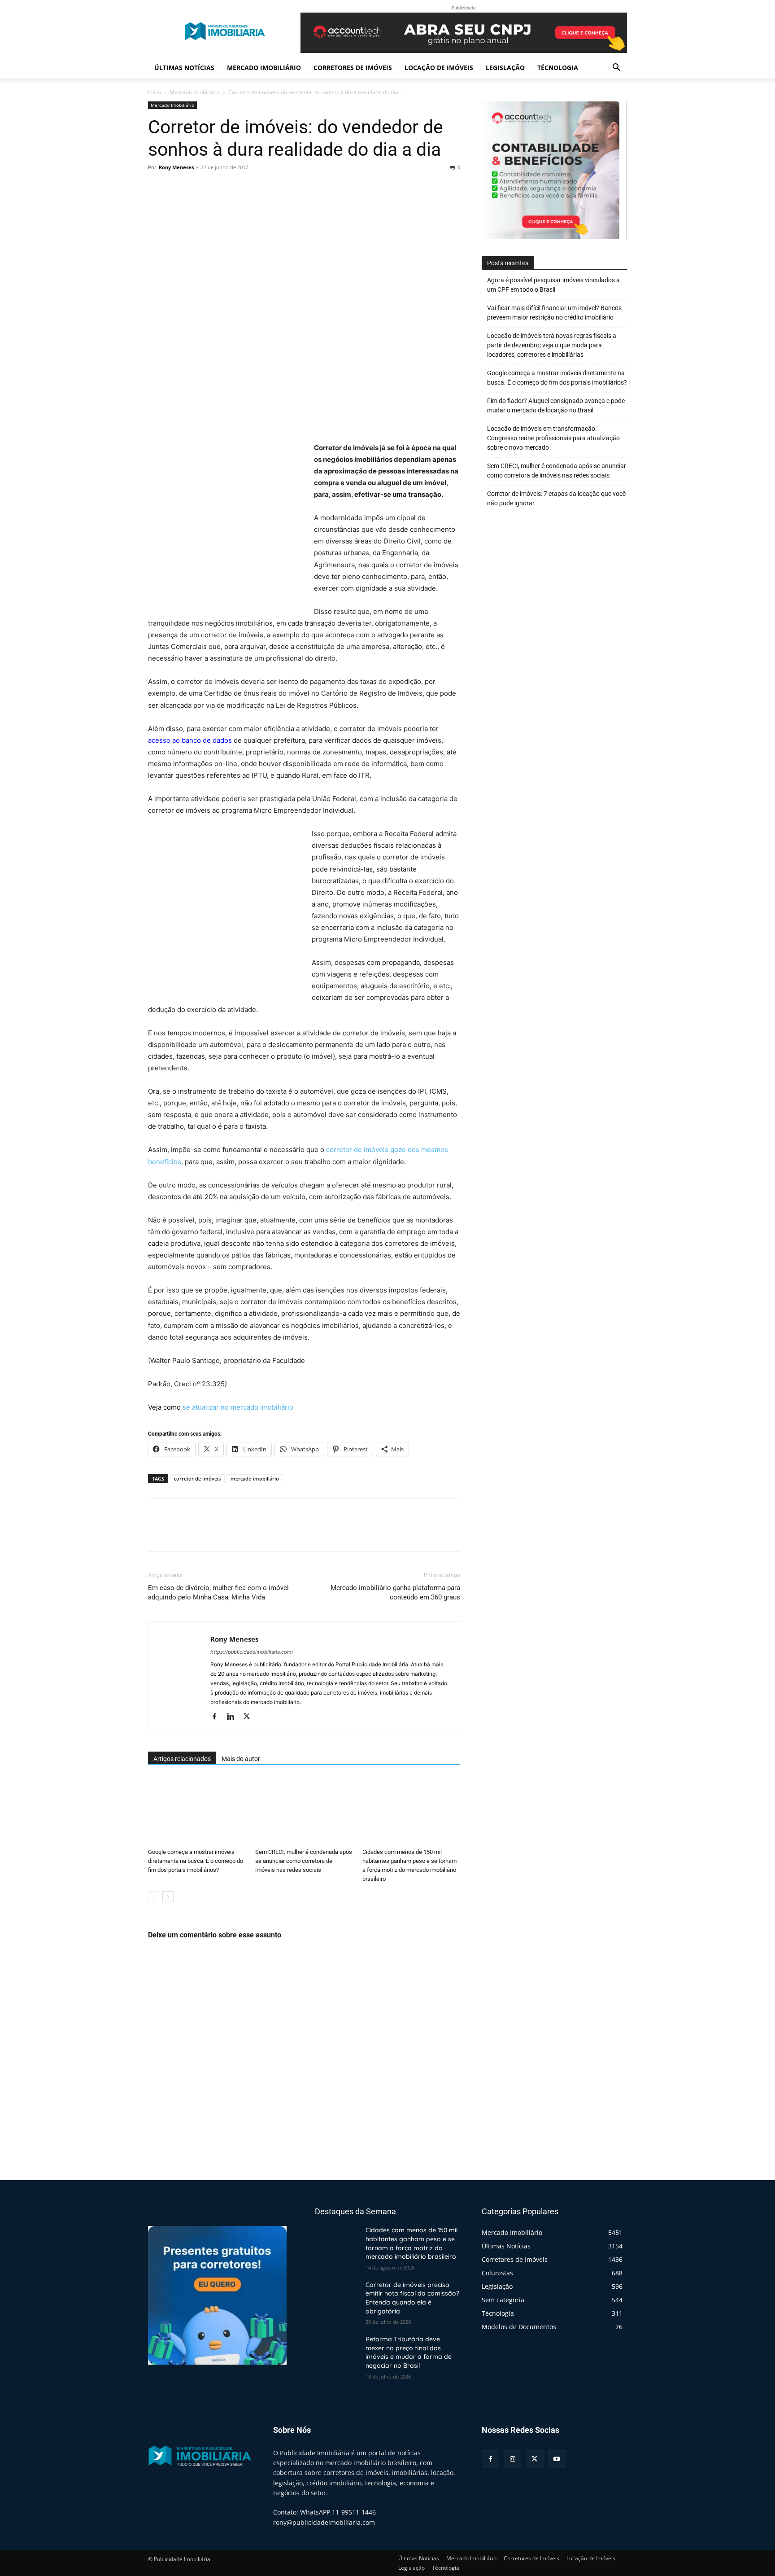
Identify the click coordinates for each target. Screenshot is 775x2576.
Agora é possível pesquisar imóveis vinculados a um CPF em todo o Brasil (553, 285)
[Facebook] (157, 188)
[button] (616, 68)
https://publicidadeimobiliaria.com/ (252, 1652)
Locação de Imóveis (439, 68)
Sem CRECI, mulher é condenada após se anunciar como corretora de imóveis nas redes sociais (304, 1861)
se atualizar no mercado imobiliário (238, 1407)
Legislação (505, 68)
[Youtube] (557, 2459)
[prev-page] (154, 1897)
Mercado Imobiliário (264, 68)
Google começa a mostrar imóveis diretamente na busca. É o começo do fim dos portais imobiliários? (196, 1861)
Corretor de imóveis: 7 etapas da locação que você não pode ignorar (556, 498)
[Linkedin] (234, 1717)
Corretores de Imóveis (353, 68)
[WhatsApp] (219, 188)
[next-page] (168, 1897)
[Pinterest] (198, 188)
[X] (178, 188)
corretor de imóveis (197, 1479)
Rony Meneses (176, 167)
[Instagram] (512, 2459)
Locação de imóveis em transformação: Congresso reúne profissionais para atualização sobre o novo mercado (553, 438)
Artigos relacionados (182, 1759)
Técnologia (558, 68)
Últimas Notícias (184, 68)
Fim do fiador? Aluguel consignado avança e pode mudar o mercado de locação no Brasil (556, 405)
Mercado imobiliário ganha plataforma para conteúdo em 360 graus (395, 1592)
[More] (240, 188)
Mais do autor (241, 1759)
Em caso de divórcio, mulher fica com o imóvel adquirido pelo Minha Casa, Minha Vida (218, 1592)
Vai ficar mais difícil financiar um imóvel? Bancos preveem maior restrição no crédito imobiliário (554, 313)
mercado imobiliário (255, 1479)
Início (155, 92)
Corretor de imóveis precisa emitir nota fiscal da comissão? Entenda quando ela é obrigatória (412, 2298)
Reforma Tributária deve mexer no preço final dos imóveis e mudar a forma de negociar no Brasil (409, 2352)
